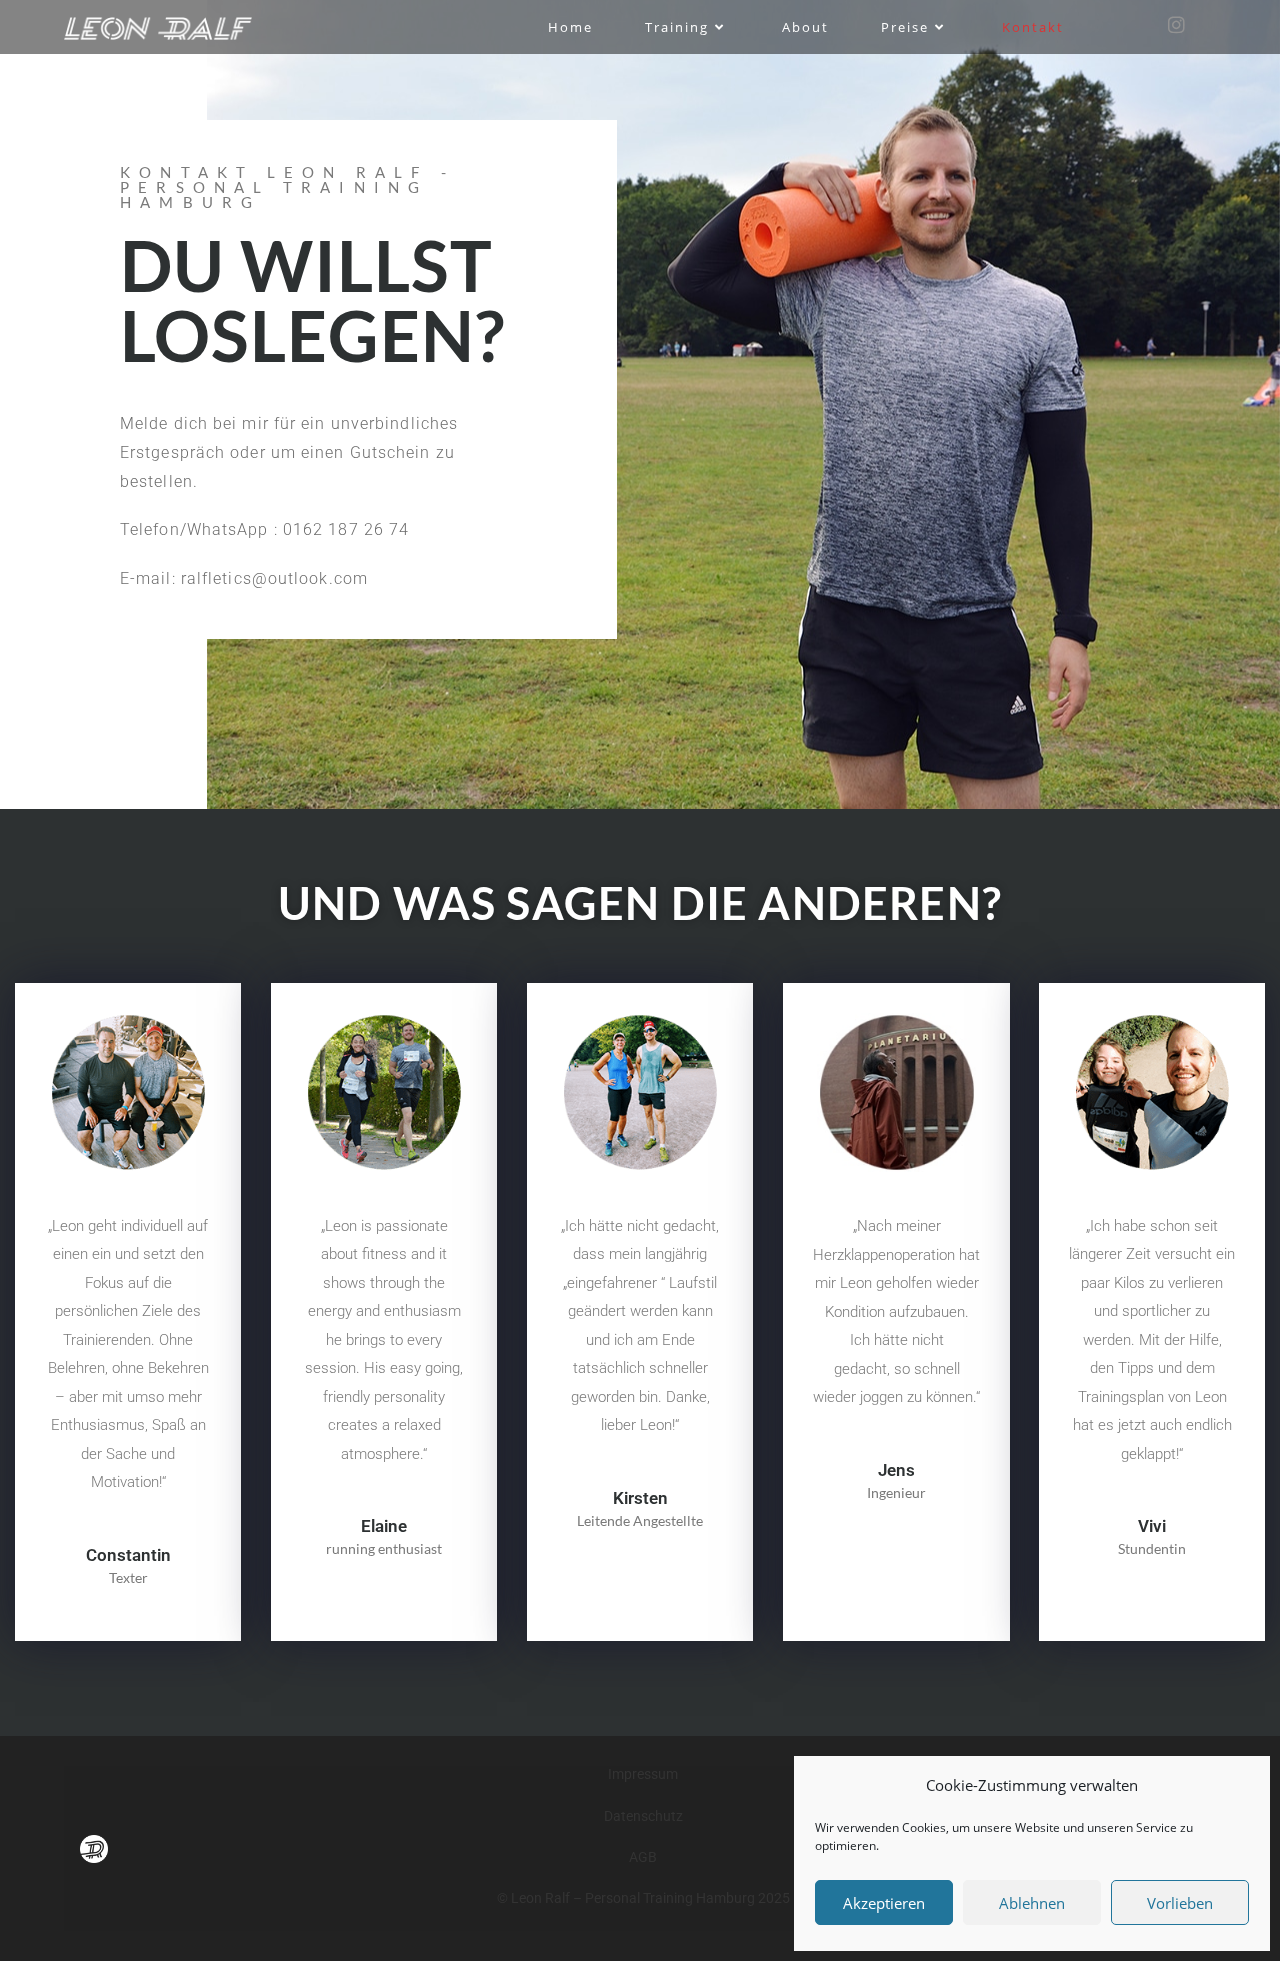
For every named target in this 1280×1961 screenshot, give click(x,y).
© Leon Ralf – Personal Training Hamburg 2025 (643, 1898)
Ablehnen (1032, 1903)
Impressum (643, 1774)
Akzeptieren (884, 1903)
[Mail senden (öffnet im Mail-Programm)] (1208, 25)
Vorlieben (1180, 1903)
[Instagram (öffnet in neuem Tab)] (1176, 25)
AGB (643, 1857)
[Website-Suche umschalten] (1121, 27)
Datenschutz (643, 1816)
